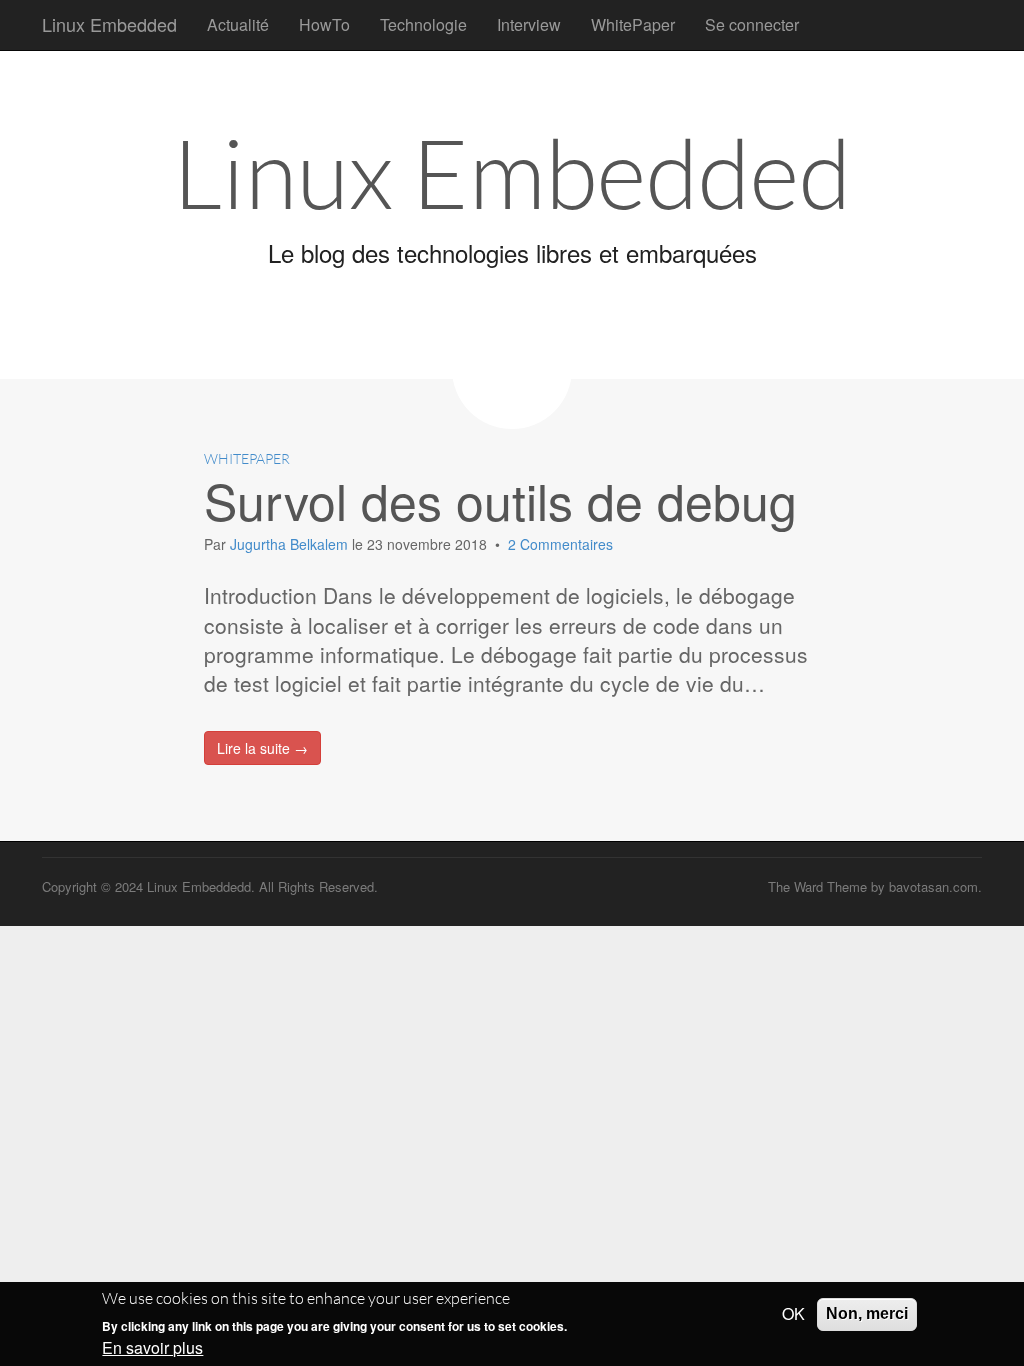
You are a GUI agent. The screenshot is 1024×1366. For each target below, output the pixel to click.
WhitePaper (633, 24)
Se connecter (752, 24)
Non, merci (867, 1313)
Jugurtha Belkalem (291, 544)
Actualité (238, 24)
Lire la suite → (262, 748)
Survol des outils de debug (500, 499)
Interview (529, 24)
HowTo (324, 24)
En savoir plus (152, 1348)
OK (793, 1314)
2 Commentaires (560, 544)
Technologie (423, 24)
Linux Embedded (109, 24)
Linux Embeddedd (199, 886)
